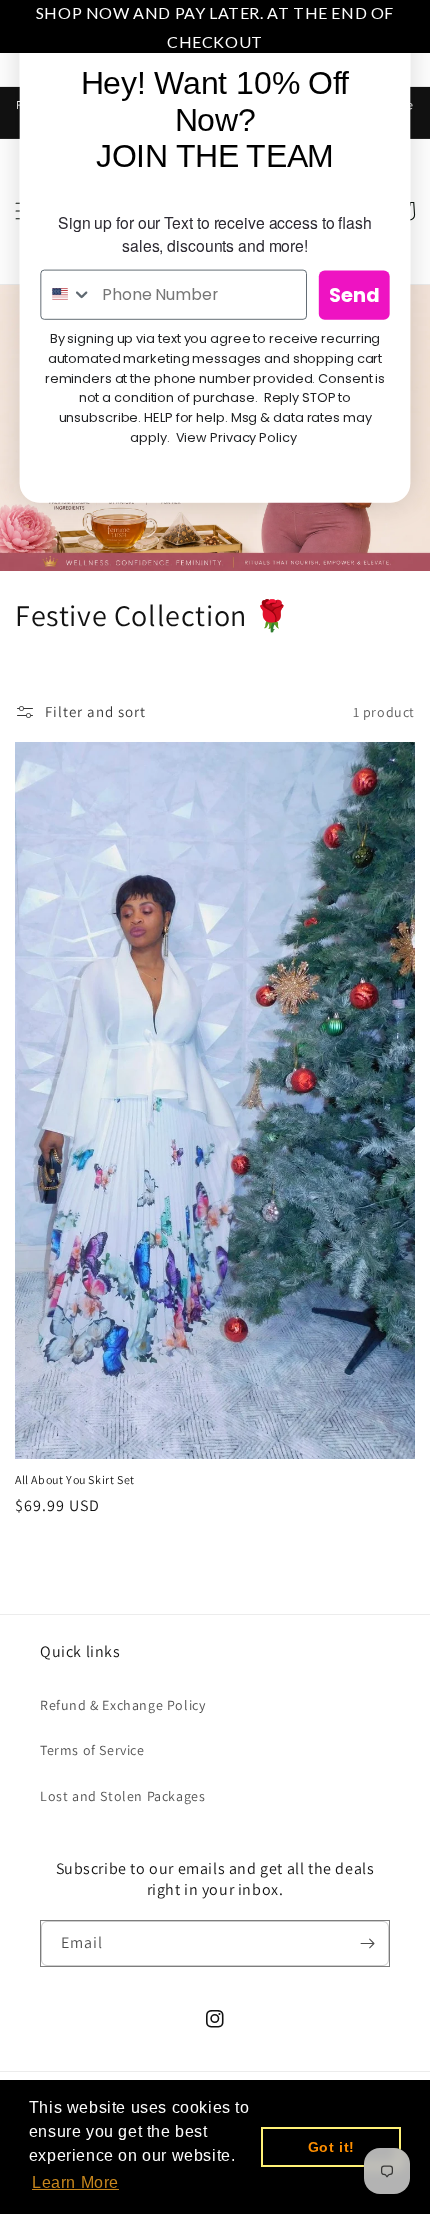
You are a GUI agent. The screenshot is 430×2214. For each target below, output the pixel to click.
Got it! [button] (331, 2147)
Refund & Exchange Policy (122, 1705)
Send (354, 295)
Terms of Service (92, 1750)
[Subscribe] (367, 1943)
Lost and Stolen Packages (122, 1796)
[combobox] (66, 294)
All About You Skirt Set (75, 1479)
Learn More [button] (75, 2182)
